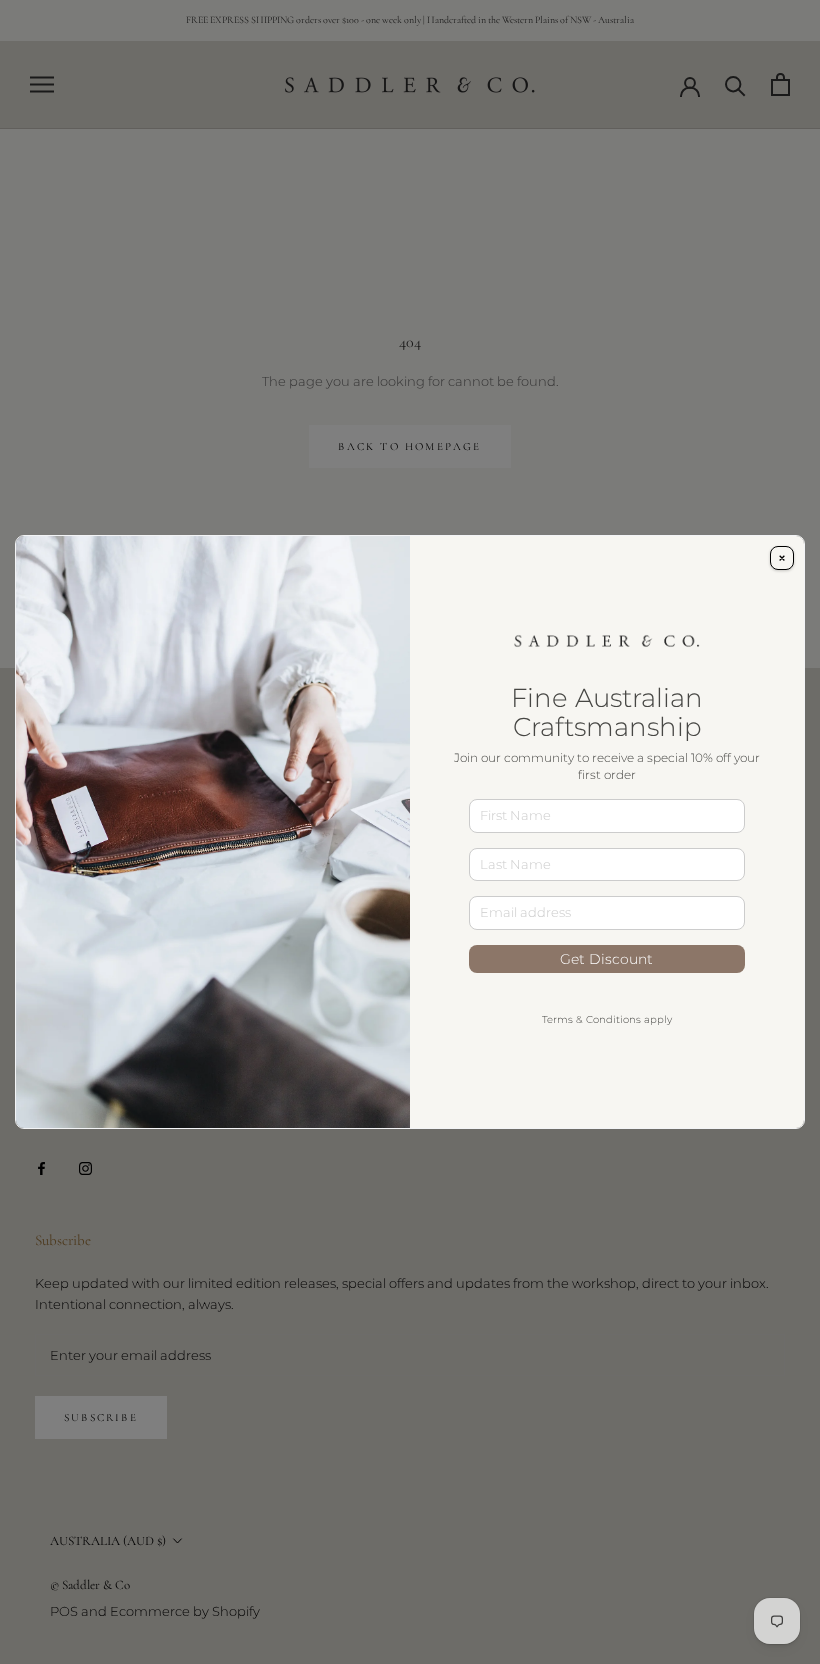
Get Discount (606, 959)
